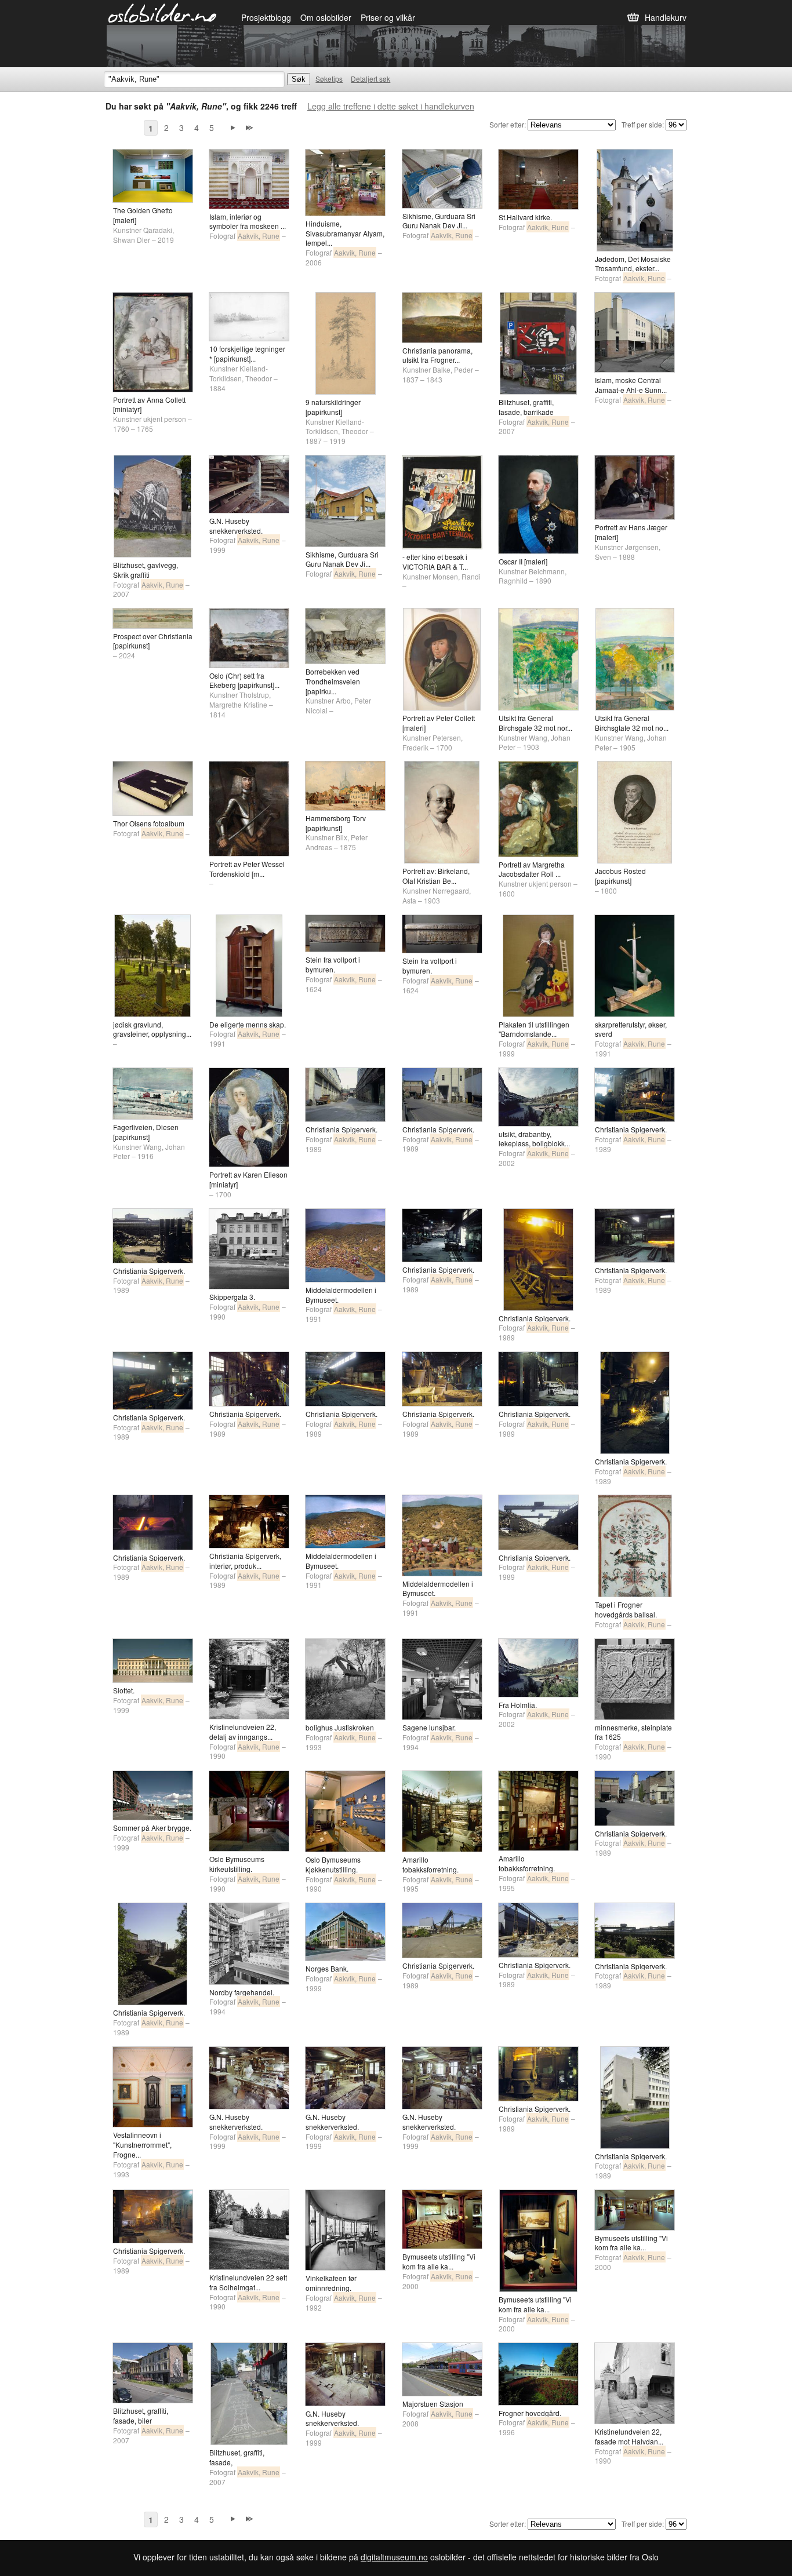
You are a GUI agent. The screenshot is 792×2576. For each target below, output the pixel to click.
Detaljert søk (370, 79)
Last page (249, 128)
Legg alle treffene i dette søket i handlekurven (391, 106)
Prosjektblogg (266, 17)
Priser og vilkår (388, 17)
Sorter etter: (508, 124)
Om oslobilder (326, 17)
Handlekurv (666, 17)
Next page (233, 128)
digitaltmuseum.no (394, 2557)
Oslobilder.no (163, 12)
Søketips (329, 79)
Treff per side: (643, 124)
